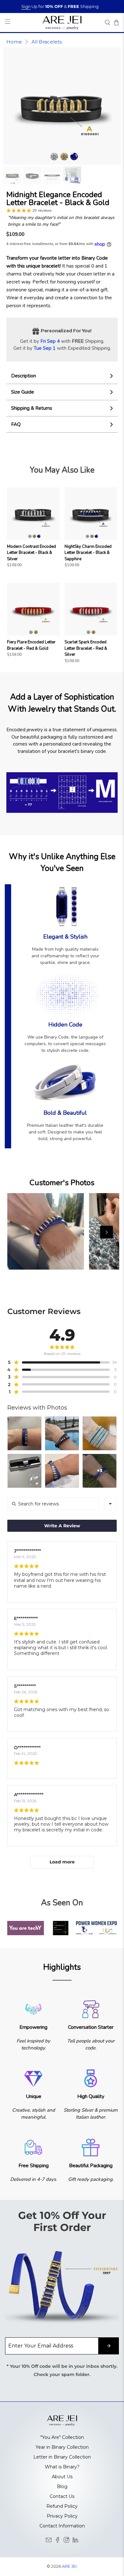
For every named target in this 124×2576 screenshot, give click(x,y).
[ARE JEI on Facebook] (58, 2541)
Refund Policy (62, 2506)
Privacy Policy (62, 2516)
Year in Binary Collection (62, 2447)
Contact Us (62, 2496)
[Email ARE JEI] (49, 2541)
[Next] (107, 1232)
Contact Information (62, 2526)
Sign (26, 6)
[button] (29, 211)
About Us (62, 2477)
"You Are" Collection (62, 2437)
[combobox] (110, 1504)
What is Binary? (62, 2467)
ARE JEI (69, 2566)
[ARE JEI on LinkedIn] (75, 2541)
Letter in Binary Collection (62, 2457)
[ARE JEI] (62, 22)
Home (14, 42)
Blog (62, 2486)
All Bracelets (47, 42)
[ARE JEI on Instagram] (66, 2541)
